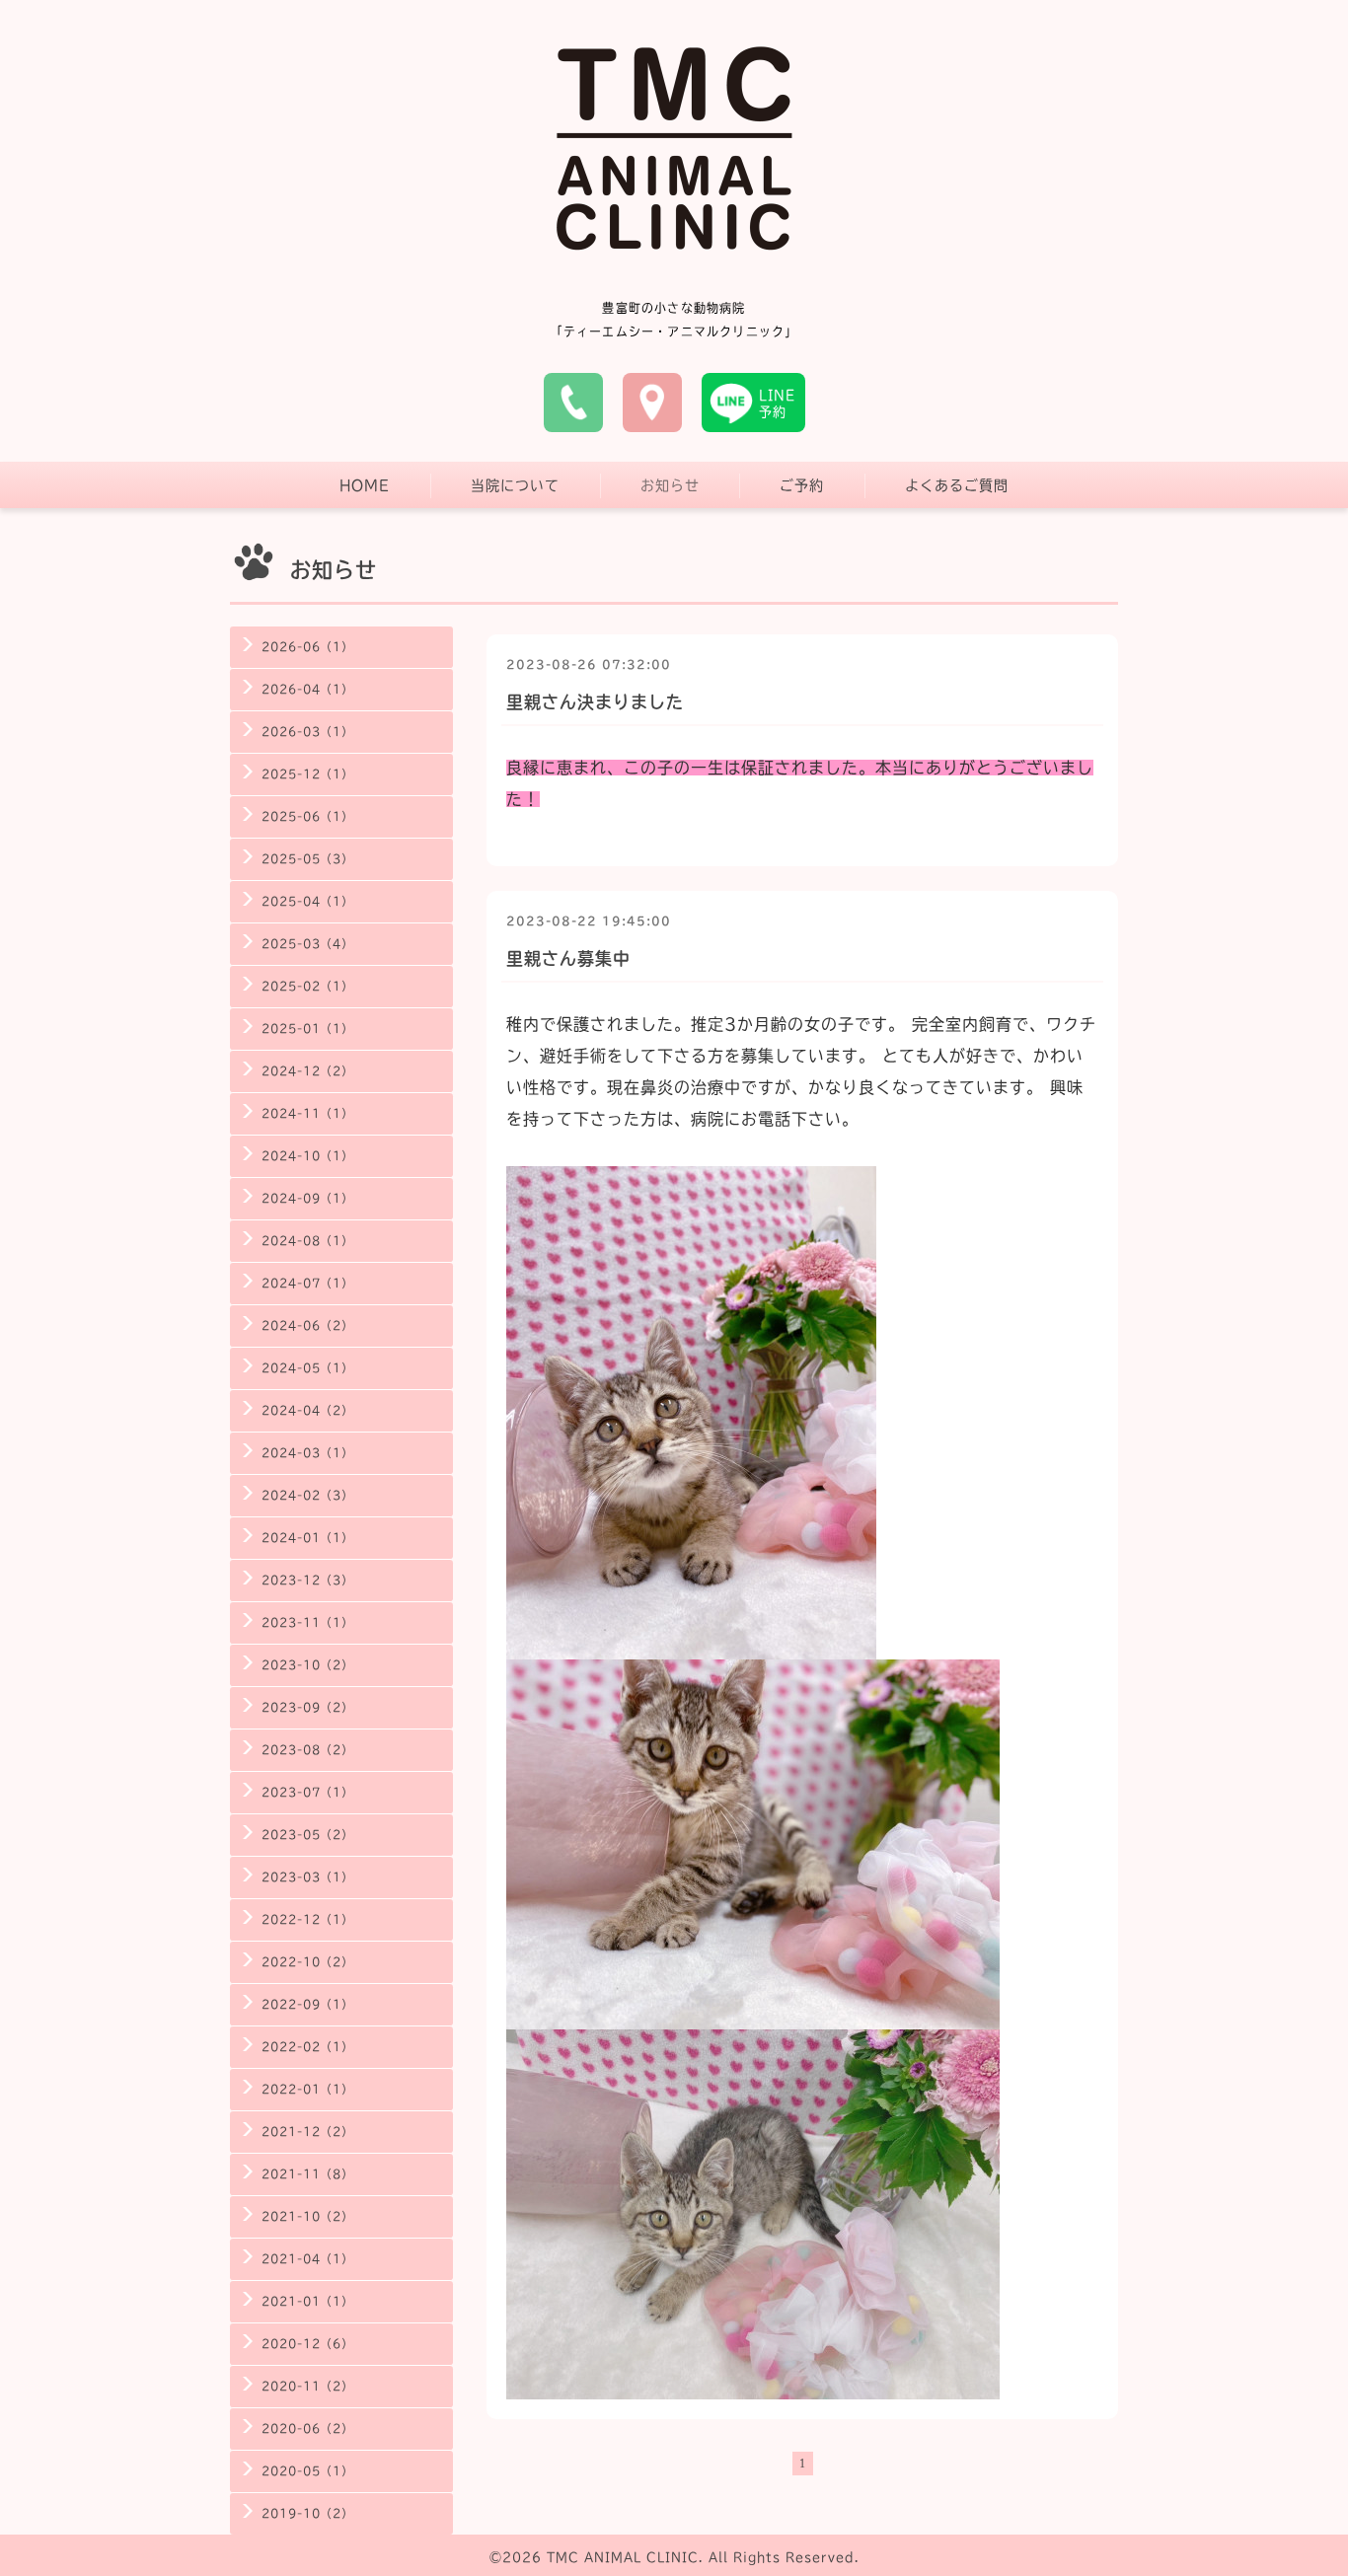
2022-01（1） (307, 2089)
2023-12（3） (307, 1580)
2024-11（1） (307, 1113)
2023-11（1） (307, 1622)
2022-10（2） (307, 1962)
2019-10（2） (307, 2513)
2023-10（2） (307, 1665)
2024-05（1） (307, 1368)
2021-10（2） (307, 2216)
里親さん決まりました (595, 702)
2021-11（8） (307, 2174)
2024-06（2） (307, 1325)
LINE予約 (777, 404)
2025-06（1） (307, 816)
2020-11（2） (307, 2386)
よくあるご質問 (957, 485)
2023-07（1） (307, 1792)
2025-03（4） (307, 944)
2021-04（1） (307, 2259)
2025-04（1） (307, 901)
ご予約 (802, 485)
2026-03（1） (307, 732)
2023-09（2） (307, 1707)
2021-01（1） (307, 2301)
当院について (515, 485)
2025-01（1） (307, 1029)
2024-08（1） (307, 1241)
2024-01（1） (307, 1538)
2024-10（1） (307, 1156)
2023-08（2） (307, 1750)
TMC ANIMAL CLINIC (623, 2557)
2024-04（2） (307, 1410)
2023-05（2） (307, 1835)
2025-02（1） (307, 986)
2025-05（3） (307, 859)
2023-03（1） (307, 1877)
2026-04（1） (307, 689)
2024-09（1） (307, 1198)
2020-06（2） (307, 2429)
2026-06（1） (307, 647)
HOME (365, 485)
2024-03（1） (307, 1453)
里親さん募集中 (568, 958)
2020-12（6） (307, 2344)
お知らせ (670, 485)
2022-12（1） (307, 1919)
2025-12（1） (307, 774)
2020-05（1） (307, 2471)
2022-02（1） (307, 2047)
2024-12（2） (307, 1071)
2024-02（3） (307, 1495)
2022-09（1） (307, 2004)
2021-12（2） (307, 2132)
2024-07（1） (307, 1283)
